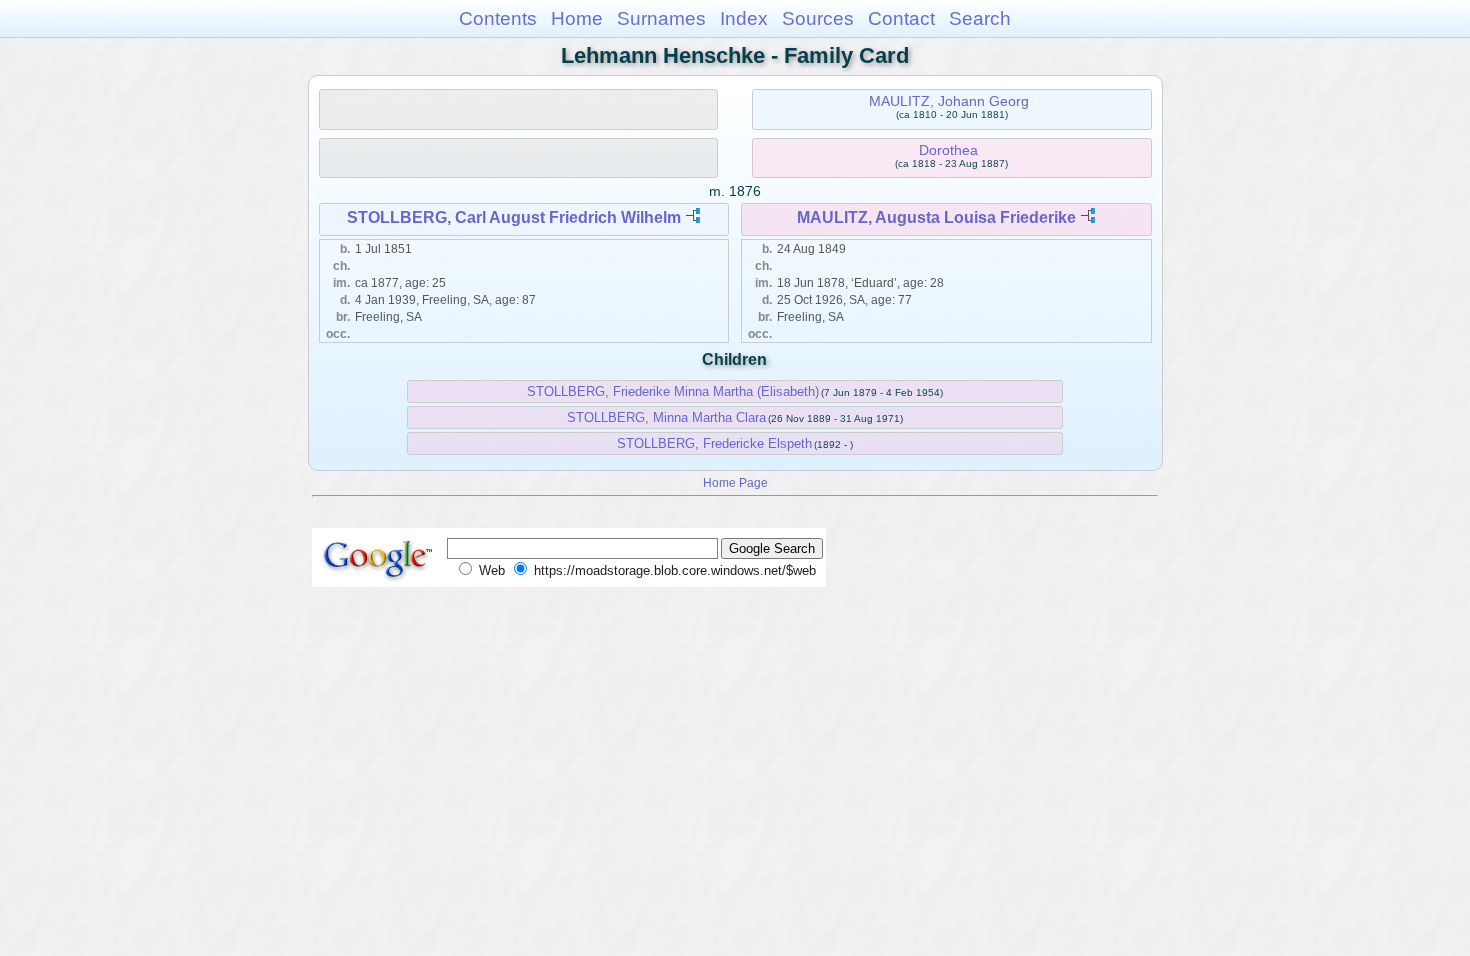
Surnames (661, 18)
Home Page (735, 482)
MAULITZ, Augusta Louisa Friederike (936, 217)
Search (980, 18)
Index (744, 18)
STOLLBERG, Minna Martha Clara (666, 417)
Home (577, 18)
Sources (818, 18)
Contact (901, 18)
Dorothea (948, 150)
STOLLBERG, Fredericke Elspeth (714, 443)
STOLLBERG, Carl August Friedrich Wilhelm (514, 217)
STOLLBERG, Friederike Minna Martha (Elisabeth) (673, 391)
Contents (498, 18)
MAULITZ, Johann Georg (949, 101)
